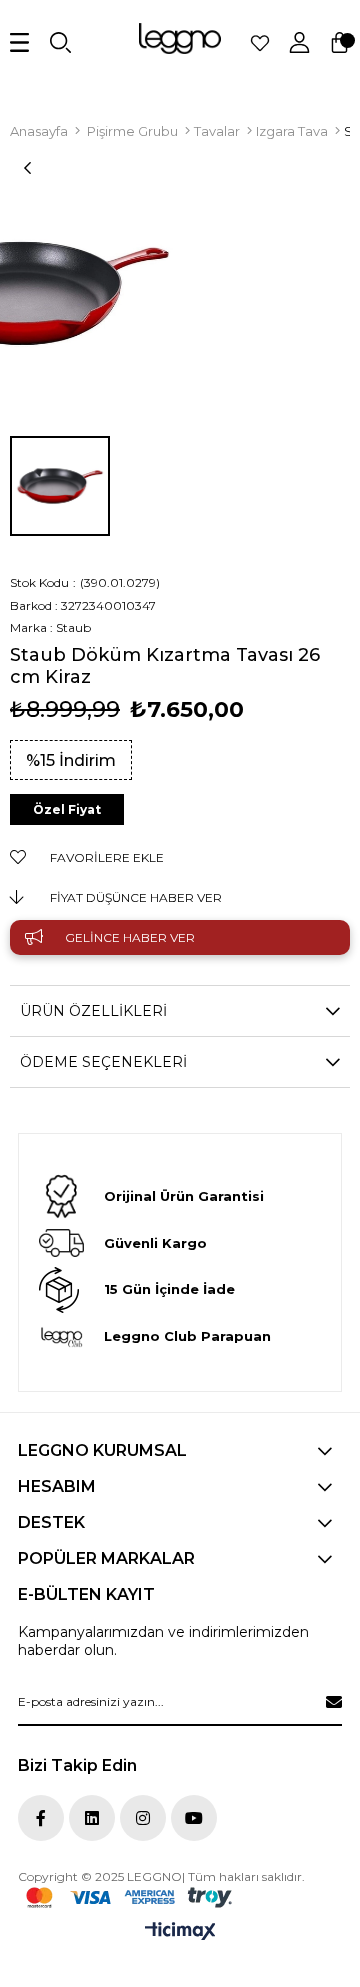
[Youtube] (194, 1818)
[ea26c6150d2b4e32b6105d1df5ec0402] (129, 1897)
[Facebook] (41, 1818)
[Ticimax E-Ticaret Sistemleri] (180, 1932)
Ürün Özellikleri (93, 1011)
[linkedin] (92, 1818)
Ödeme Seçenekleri (103, 1062)
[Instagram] (143, 1818)
